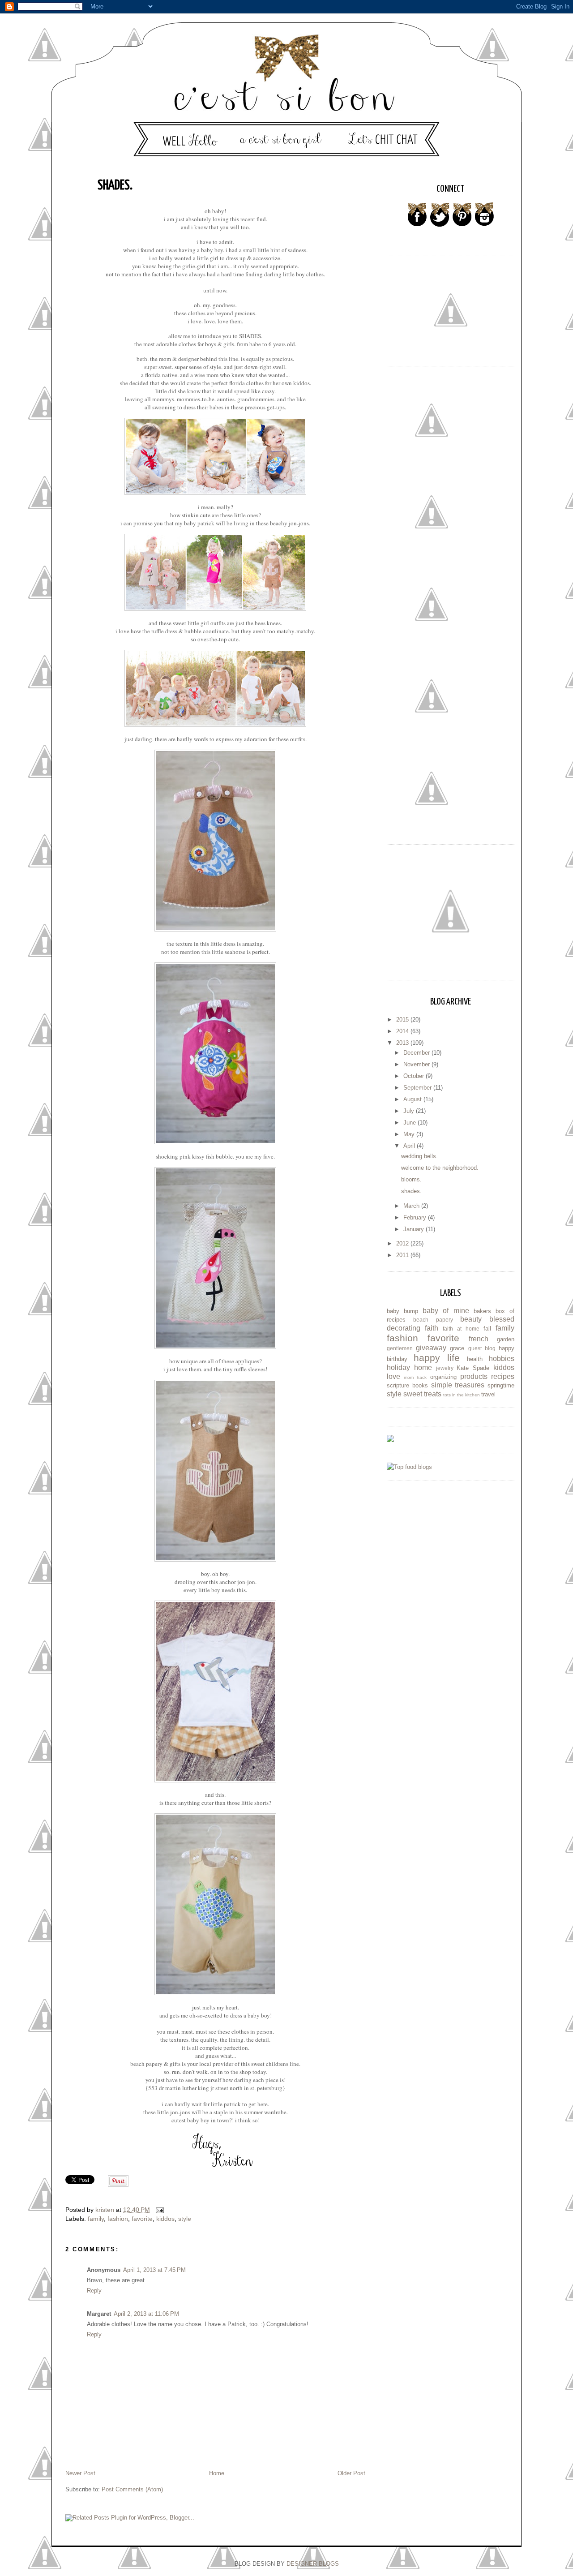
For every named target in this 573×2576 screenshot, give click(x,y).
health (475, 1359)
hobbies (502, 1359)
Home (217, 2473)
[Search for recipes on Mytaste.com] (409, 1467)
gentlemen (400, 1348)
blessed (502, 1319)
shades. (411, 1191)
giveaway (431, 1348)
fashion (118, 2219)
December (417, 1053)
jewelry (445, 1368)
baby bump (402, 1311)
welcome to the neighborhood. (440, 1168)
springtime (501, 1385)
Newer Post (80, 2473)
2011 (403, 1255)
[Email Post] (159, 2210)
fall (487, 1329)
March (412, 1206)
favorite (142, 2219)
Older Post (351, 2473)
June (411, 1123)
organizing (443, 1377)
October (415, 1076)
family (96, 2219)
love (393, 1376)
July (410, 1111)
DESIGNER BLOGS (313, 2564)
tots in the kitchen (462, 1395)
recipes (503, 1376)
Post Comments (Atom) (132, 2489)
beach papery (433, 1320)
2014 (403, 1031)
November (417, 1064)
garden (506, 1339)
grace (457, 1348)
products (474, 1376)
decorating (404, 1328)
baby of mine (446, 1311)
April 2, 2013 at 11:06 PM (146, 2314)
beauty (471, 1319)
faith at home (461, 1329)
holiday (398, 1367)
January (415, 1229)
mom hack (415, 1377)
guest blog (482, 1348)
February (416, 1217)
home (423, 1367)
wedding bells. (419, 1156)
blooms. (411, 1179)
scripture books (407, 1385)
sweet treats (422, 1394)
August (413, 1099)
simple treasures (458, 1385)
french (479, 1339)
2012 (403, 1243)
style (185, 2219)
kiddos (165, 2219)
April (410, 1146)
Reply (94, 2290)
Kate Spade (473, 1368)
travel (488, 1394)
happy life (437, 1358)
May (410, 1134)
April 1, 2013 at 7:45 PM (154, 2270)
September (418, 1088)
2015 (403, 1020)
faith (432, 1328)
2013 (403, 1043)
